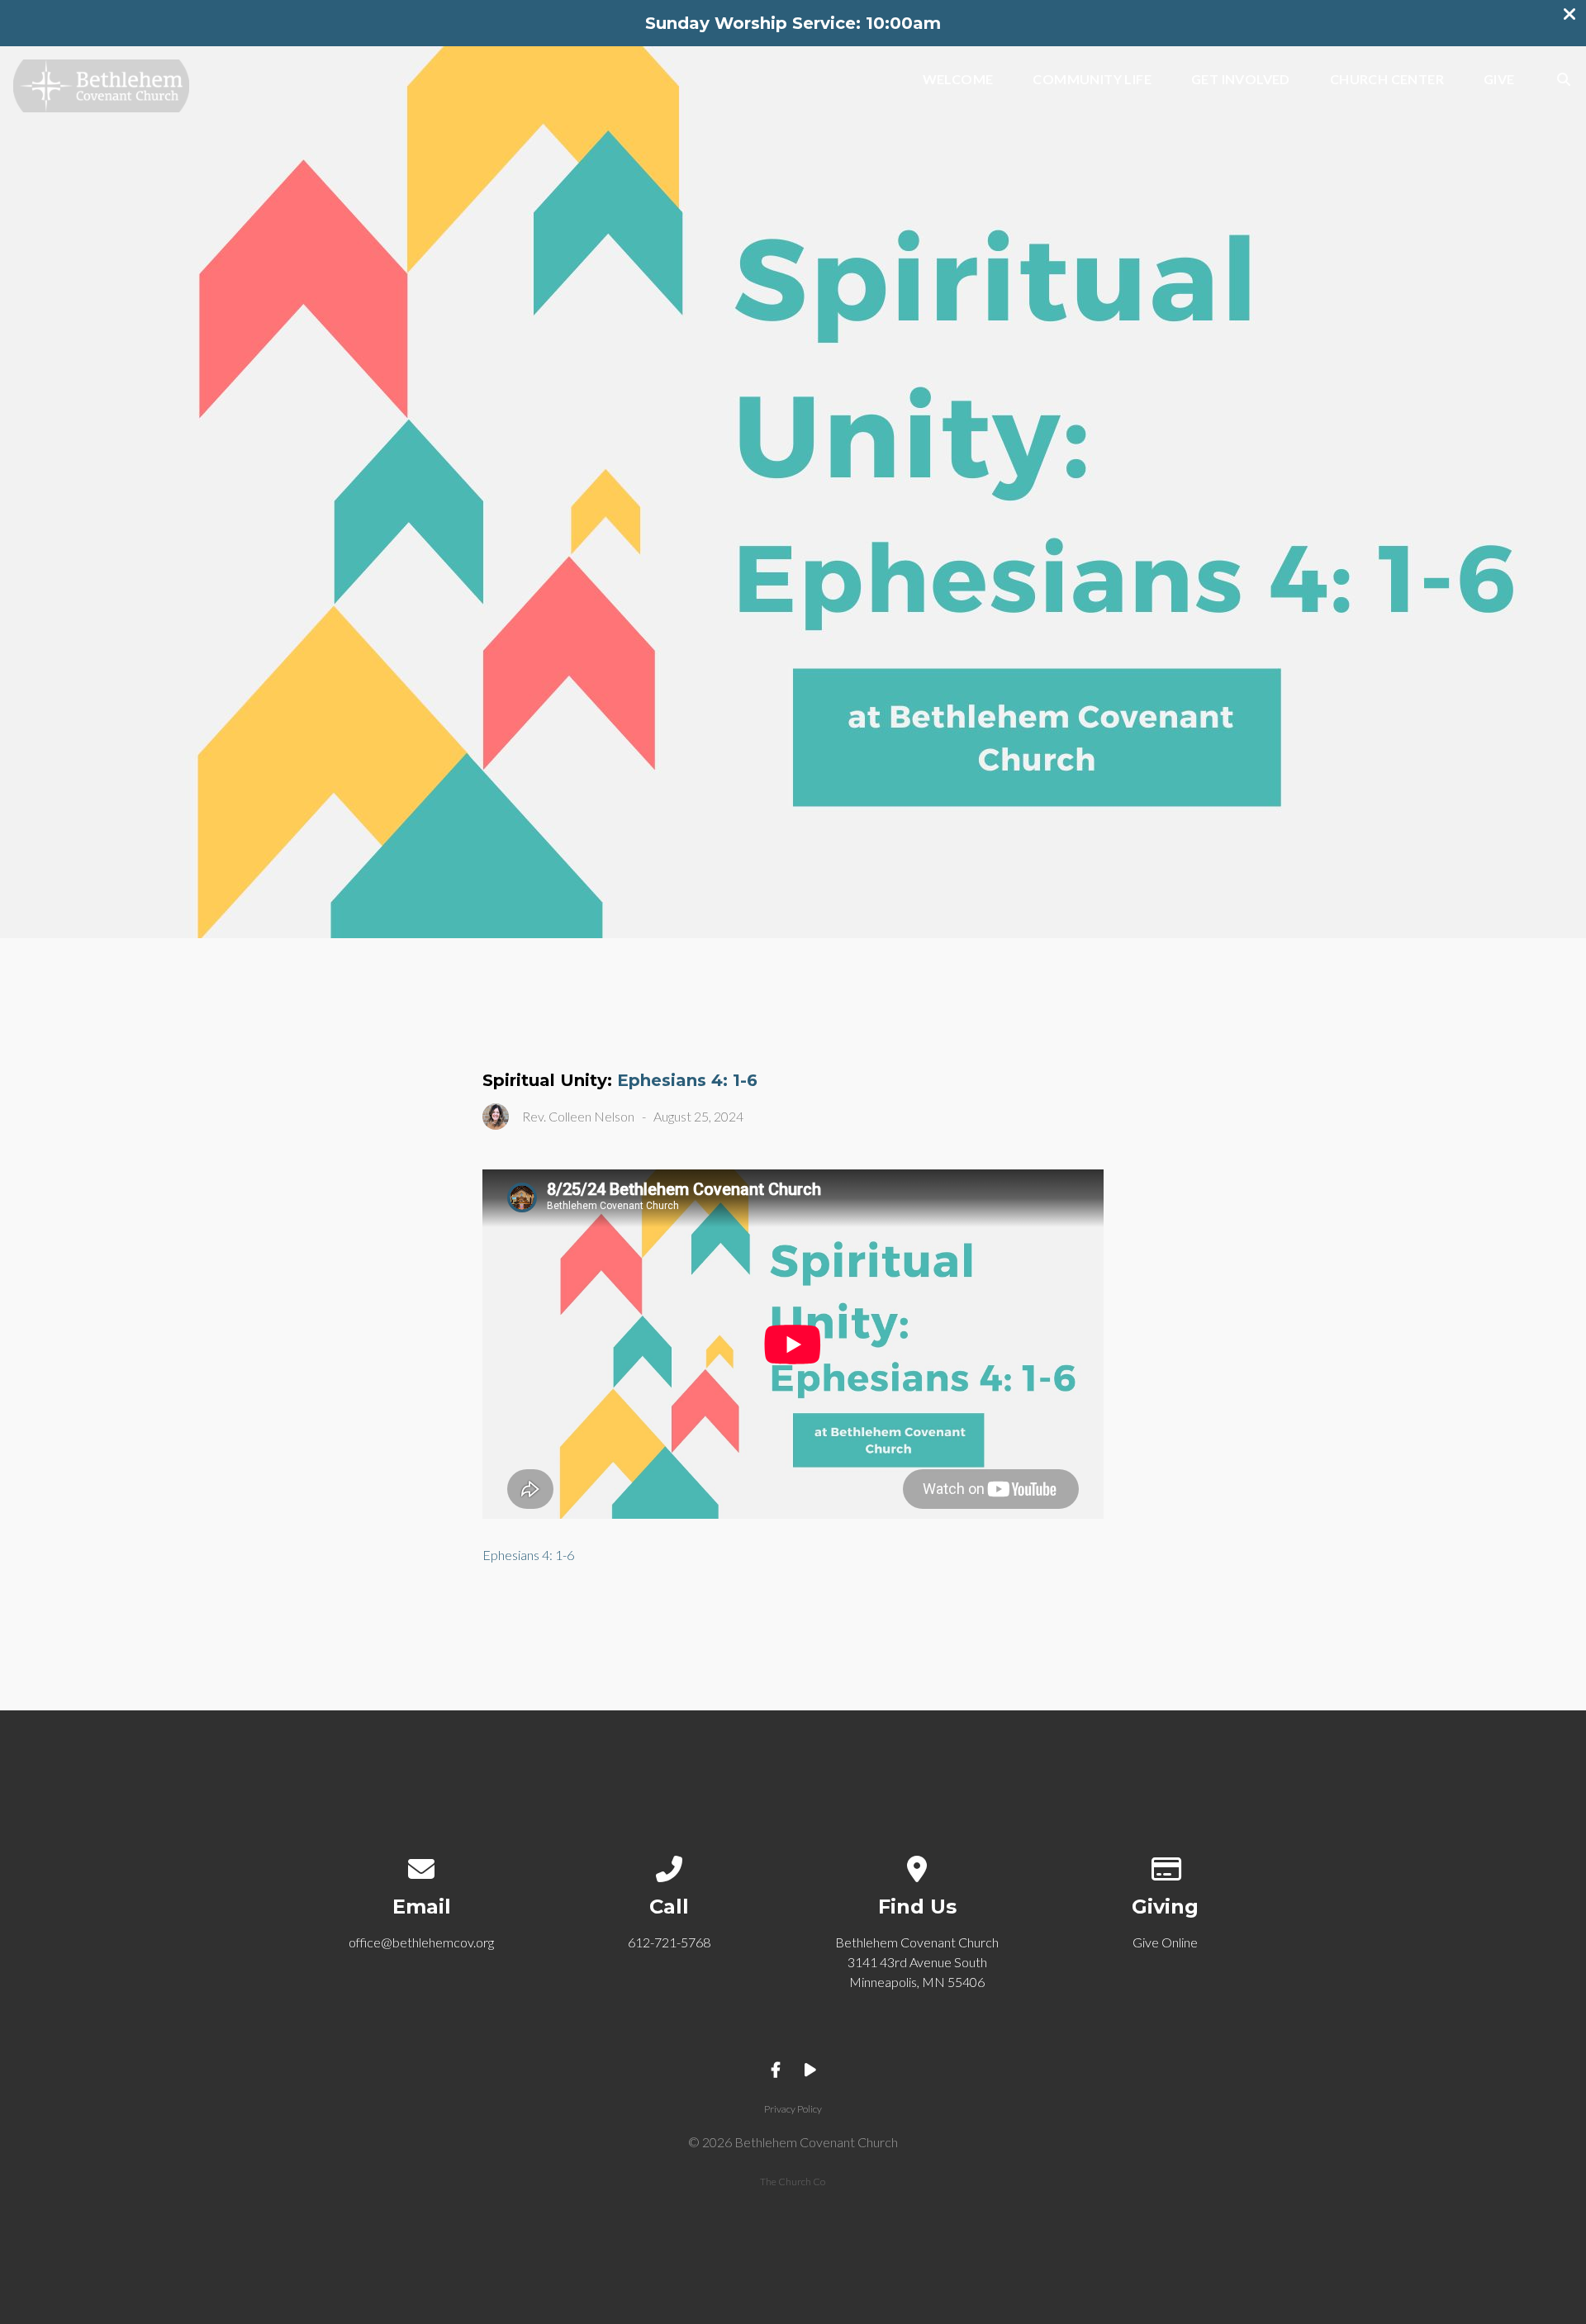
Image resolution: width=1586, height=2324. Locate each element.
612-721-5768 (669, 1942)
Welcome (958, 80)
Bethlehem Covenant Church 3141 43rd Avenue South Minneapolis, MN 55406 (917, 1962)
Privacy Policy (793, 2109)
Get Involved (1241, 80)
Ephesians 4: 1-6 (687, 1080)
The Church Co (793, 2182)
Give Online (1165, 1942)
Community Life (1092, 80)
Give (1499, 80)
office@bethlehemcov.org (421, 1942)
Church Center (1387, 80)
